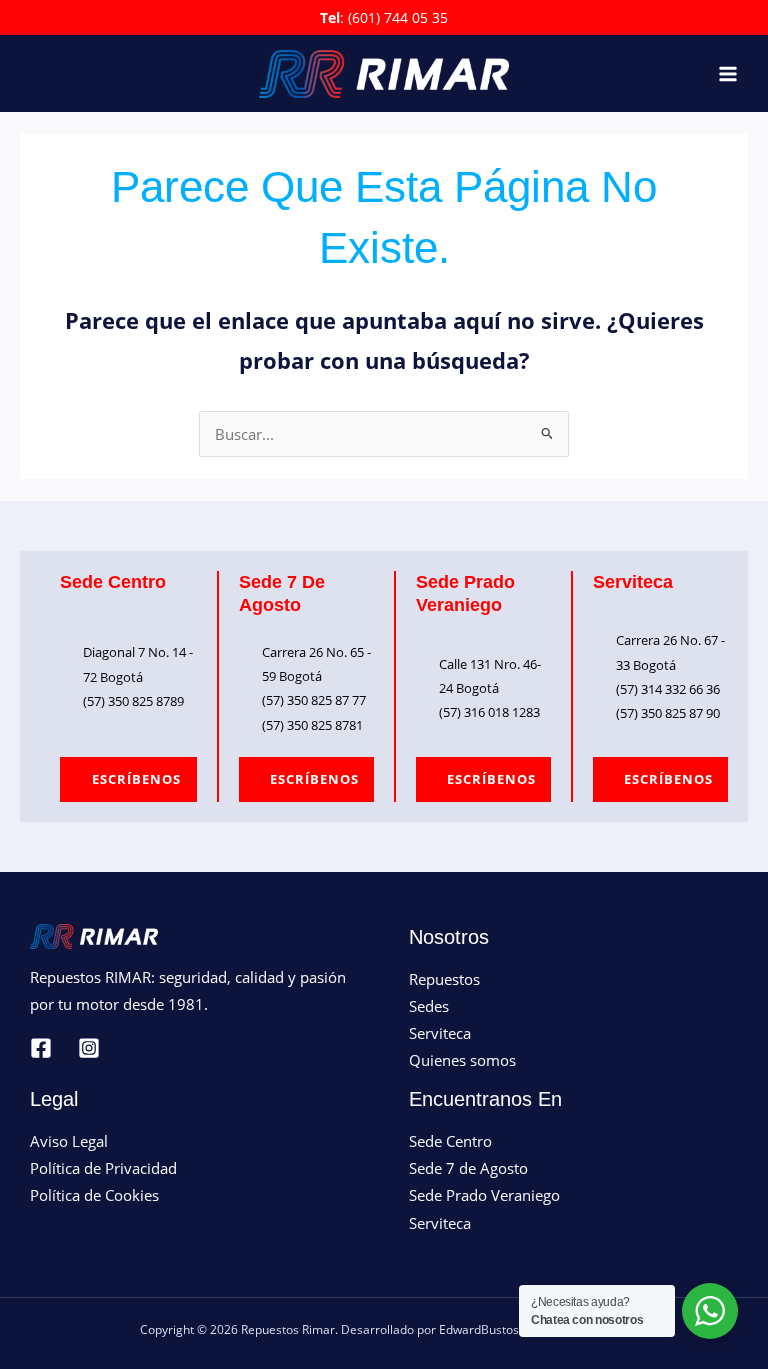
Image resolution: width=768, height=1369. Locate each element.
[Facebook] (41, 1048)
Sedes (429, 1006)
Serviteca (440, 1033)
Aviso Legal (69, 1141)
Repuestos (444, 979)
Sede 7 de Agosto (468, 1168)
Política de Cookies (94, 1195)
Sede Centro (450, 1141)
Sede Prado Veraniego (484, 1195)
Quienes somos (462, 1060)
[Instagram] (89, 1048)
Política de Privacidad (103, 1168)
